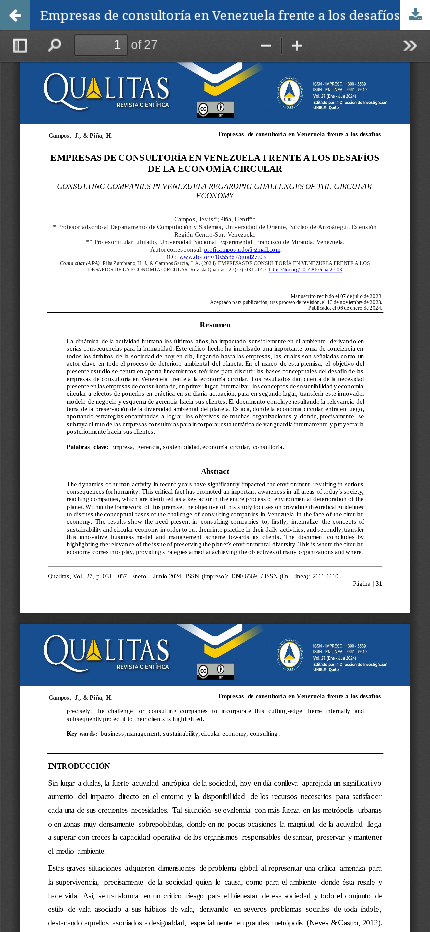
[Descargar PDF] (415, 15)
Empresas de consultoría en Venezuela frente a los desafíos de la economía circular (235, 15)
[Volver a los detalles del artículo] (15, 15)
